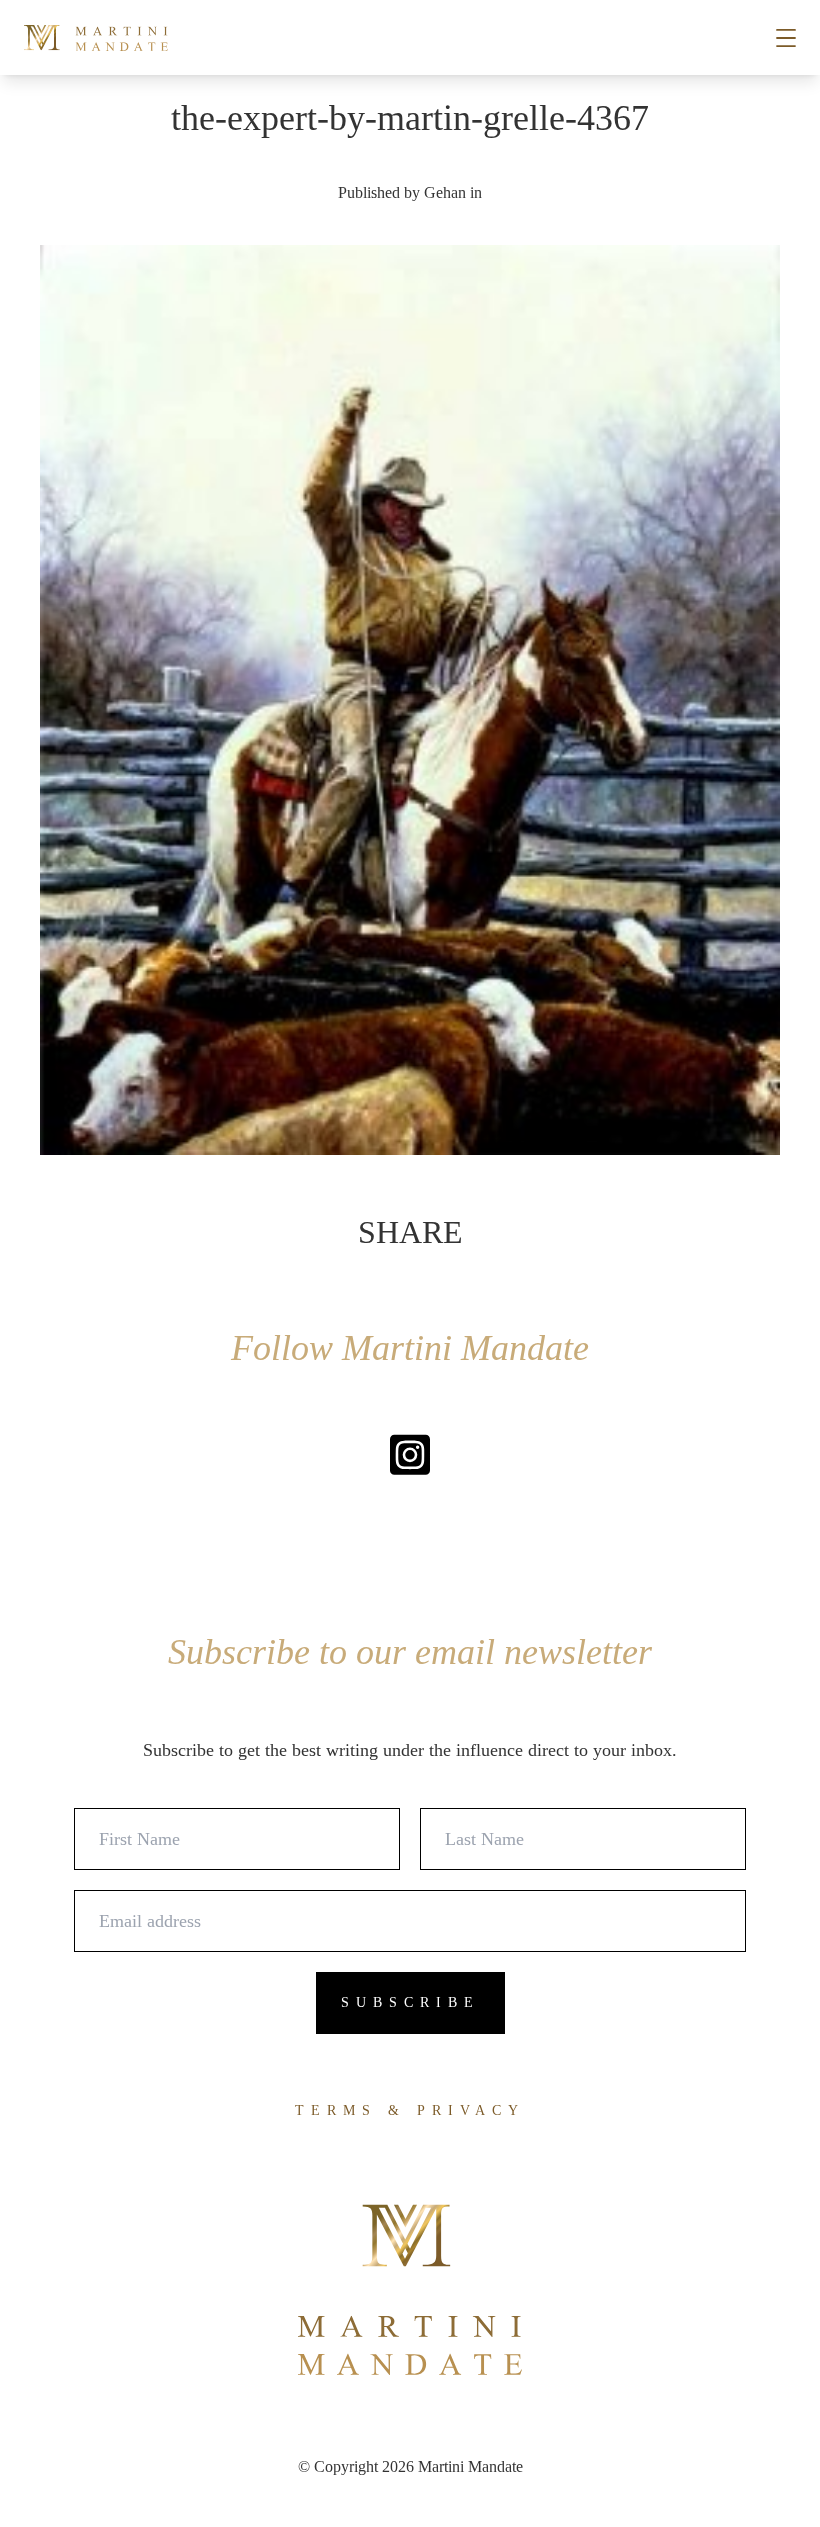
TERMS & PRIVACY (410, 2110)
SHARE (410, 1232)
